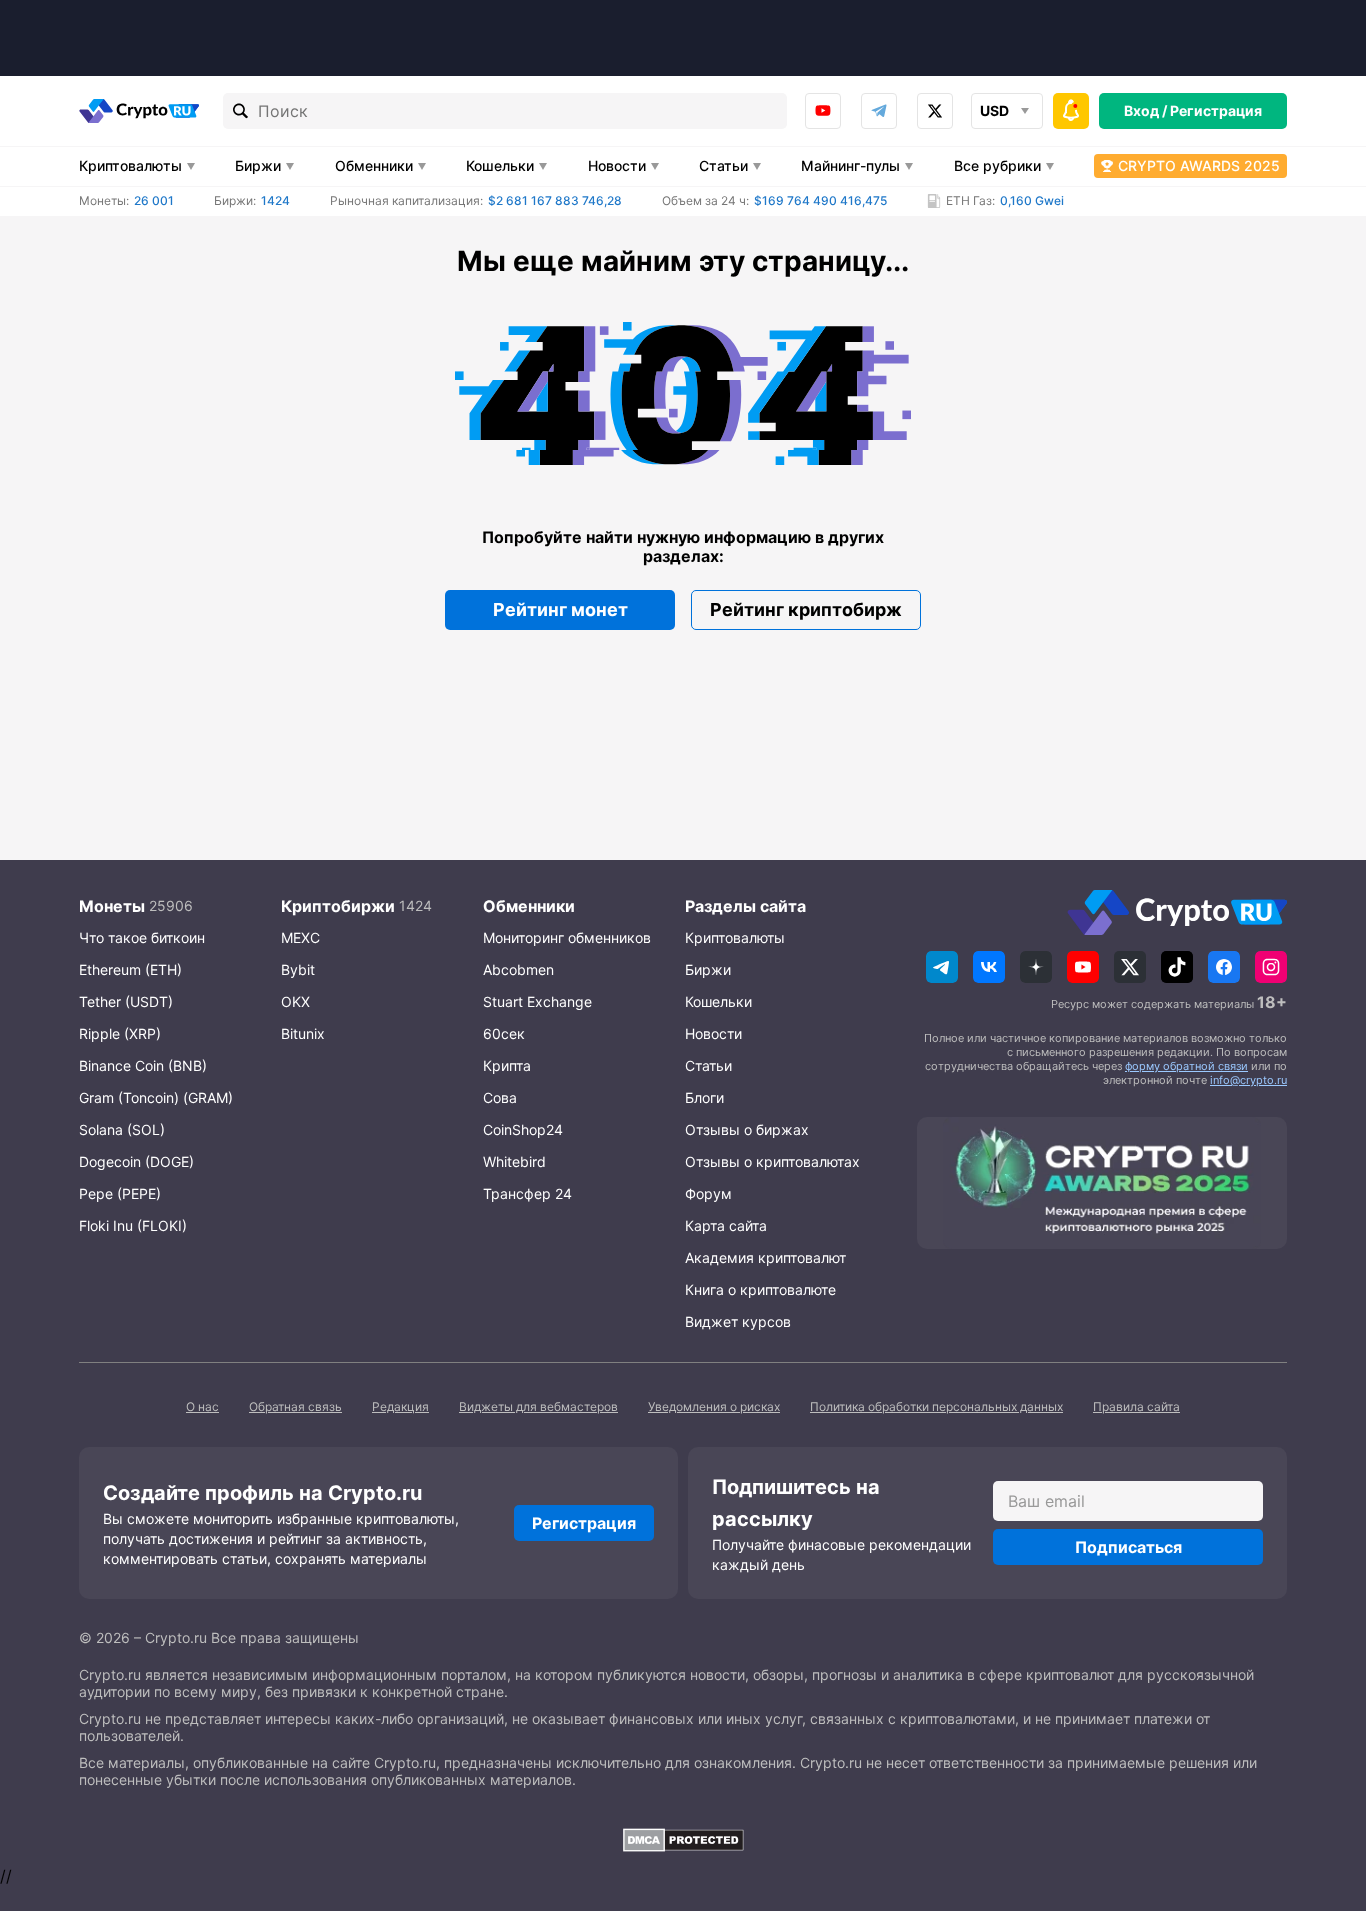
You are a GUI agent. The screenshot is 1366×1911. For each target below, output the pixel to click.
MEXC (300, 937)
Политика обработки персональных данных (936, 1406)
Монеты (112, 906)
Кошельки (500, 165)
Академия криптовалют (765, 1257)
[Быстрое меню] (1071, 111)
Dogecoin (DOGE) (136, 1161)
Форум (708, 1193)
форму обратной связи (1186, 1066)
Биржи (258, 165)
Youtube (823, 111)
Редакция (400, 1406)
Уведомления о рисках (714, 1406)
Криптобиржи (338, 906)
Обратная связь (295, 1406)
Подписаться (1128, 1547)
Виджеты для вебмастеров (538, 1406)
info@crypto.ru (1248, 1080)
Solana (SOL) (122, 1129)
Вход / (1145, 110)
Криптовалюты (130, 165)
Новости (617, 165)
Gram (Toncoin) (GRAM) (156, 1097)
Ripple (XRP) (120, 1033)
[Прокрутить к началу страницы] (1321, 1786)
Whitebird (514, 1161)
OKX (295, 1001)
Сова (500, 1097)
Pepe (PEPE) (120, 1193)
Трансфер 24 (527, 1193)
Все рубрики (997, 165)
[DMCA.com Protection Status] (683, 1840)
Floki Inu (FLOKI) (133, 1225)
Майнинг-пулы (850, 165)
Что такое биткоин (142, 937)
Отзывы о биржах (747, 1129)
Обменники (374, 165)
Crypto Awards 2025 (1199, 165)
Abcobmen (518, 969)
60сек (504, 1033)
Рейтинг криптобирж (806, 609)
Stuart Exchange (537, 1001)
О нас (202, 1406)
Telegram (879, 111)
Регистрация (1216, 110)
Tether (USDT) (126, 1001)
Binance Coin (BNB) (143, 1065)
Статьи (723, 165)
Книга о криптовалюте (760, 1289)
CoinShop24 (523, 1129)
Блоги (704, 1097)
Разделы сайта (745, 906)
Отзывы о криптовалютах (772, 1161)
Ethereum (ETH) (130, 969)
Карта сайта (726, 1225)
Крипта (507, 1065)
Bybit (298, 969)
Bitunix (303, 1033)
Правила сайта (1136, 1406)
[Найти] (241, 111)
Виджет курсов (738, 1321)
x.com (935, 111)
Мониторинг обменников (567, 937)
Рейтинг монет (560, 609)
